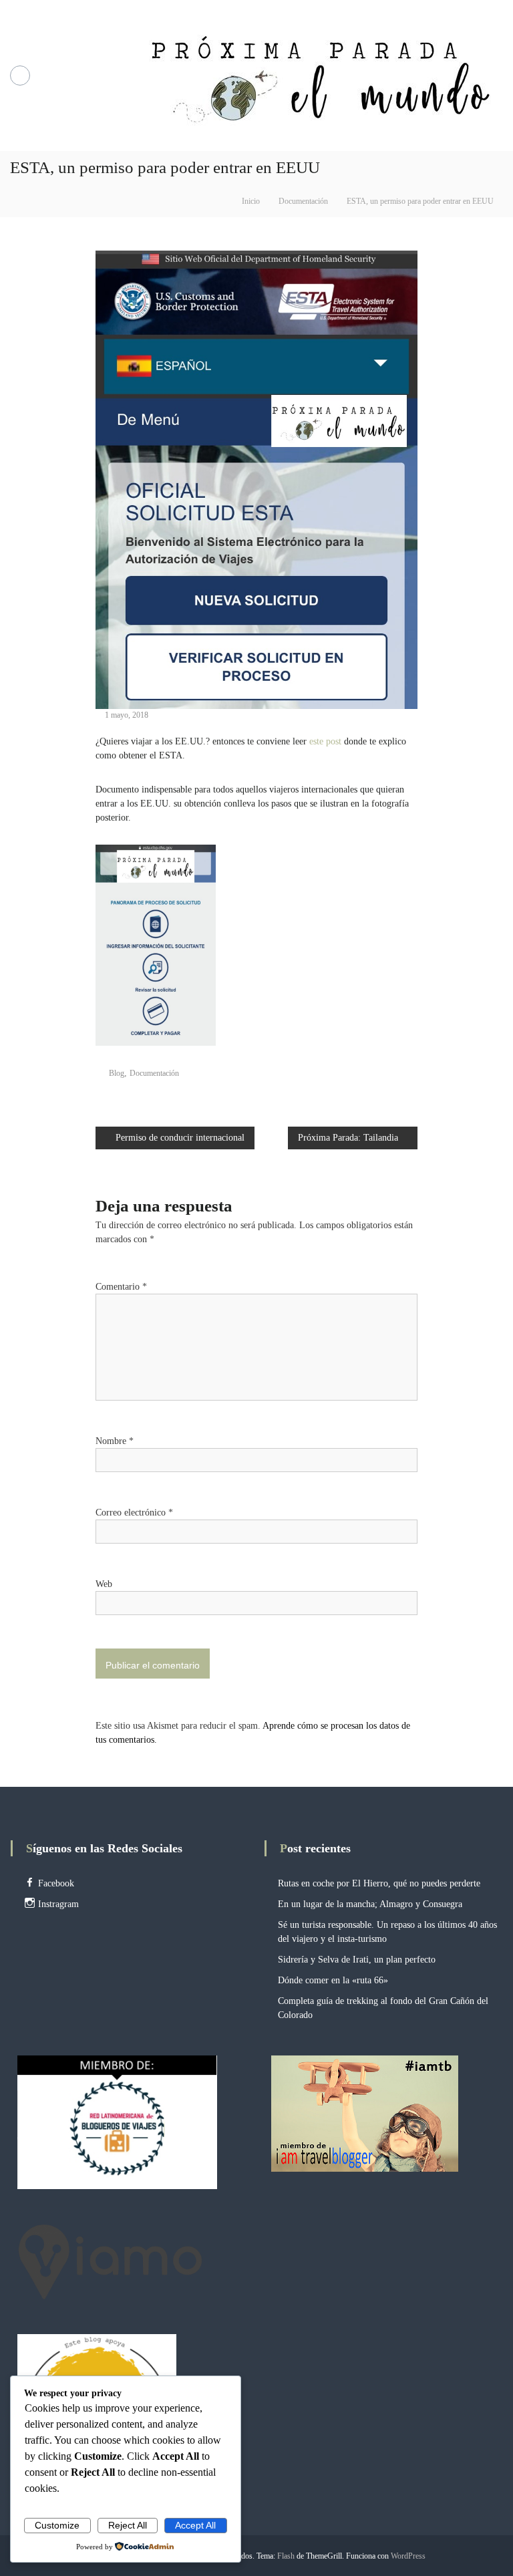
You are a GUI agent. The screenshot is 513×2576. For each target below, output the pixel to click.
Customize (57, 2525)
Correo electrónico (134, 1513)
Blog (117, 1073)
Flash (286, 2556)
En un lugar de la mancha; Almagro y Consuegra (370, 1904)
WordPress (408, 2556)
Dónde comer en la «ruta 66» (333, 1980)
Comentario (121, 1287)
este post (324, 741)
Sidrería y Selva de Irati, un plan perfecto (357, 1960)
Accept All (195, 2525)
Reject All (128, 2525)
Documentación (303, 201)
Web (104, 1584)
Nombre (115, 1441)
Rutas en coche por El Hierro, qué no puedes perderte (379, 1883)
